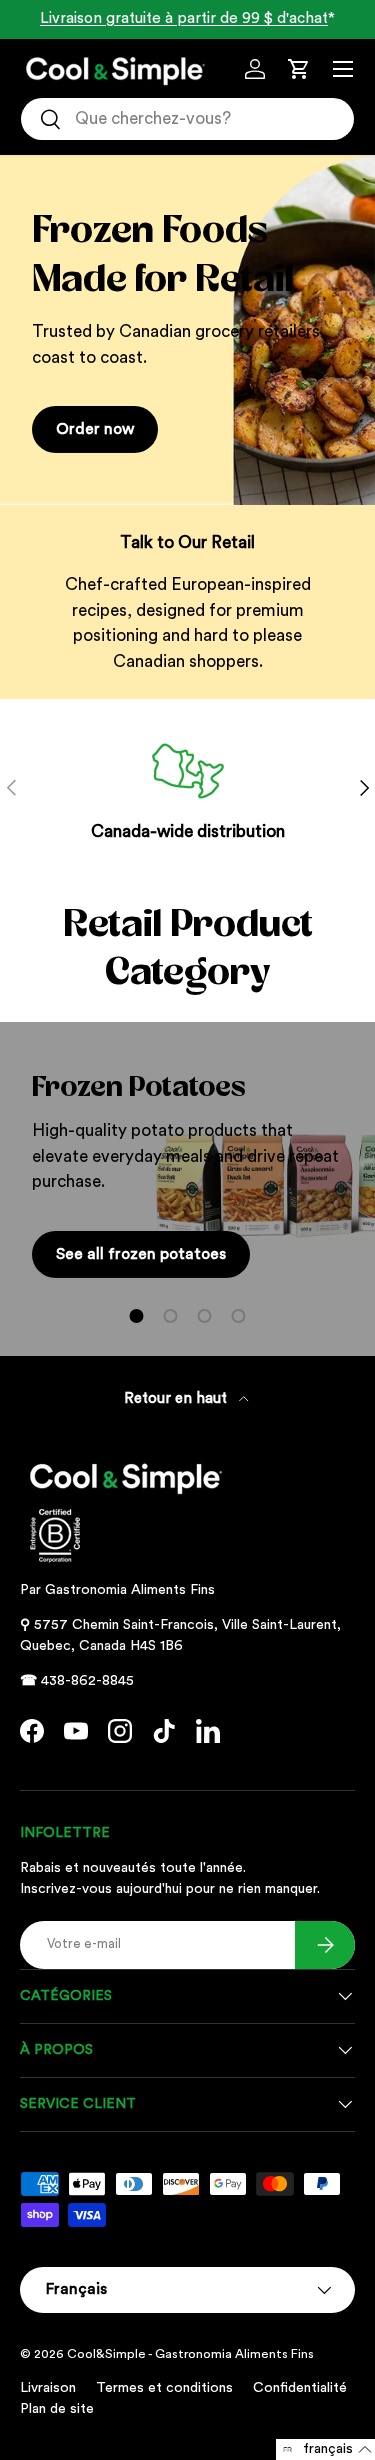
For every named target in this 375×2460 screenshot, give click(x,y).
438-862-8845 (87, 1681)
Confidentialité (300, 2388)
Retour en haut (177, 1398)
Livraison (48, 2388)
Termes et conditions (164, 2388)
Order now (95, 429)
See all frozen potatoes (141, 1254)
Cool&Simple (106, 2354)
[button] (299, 69)
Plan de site (57, 2409)
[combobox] (187, 119)
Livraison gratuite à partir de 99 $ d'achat (184, 18)
